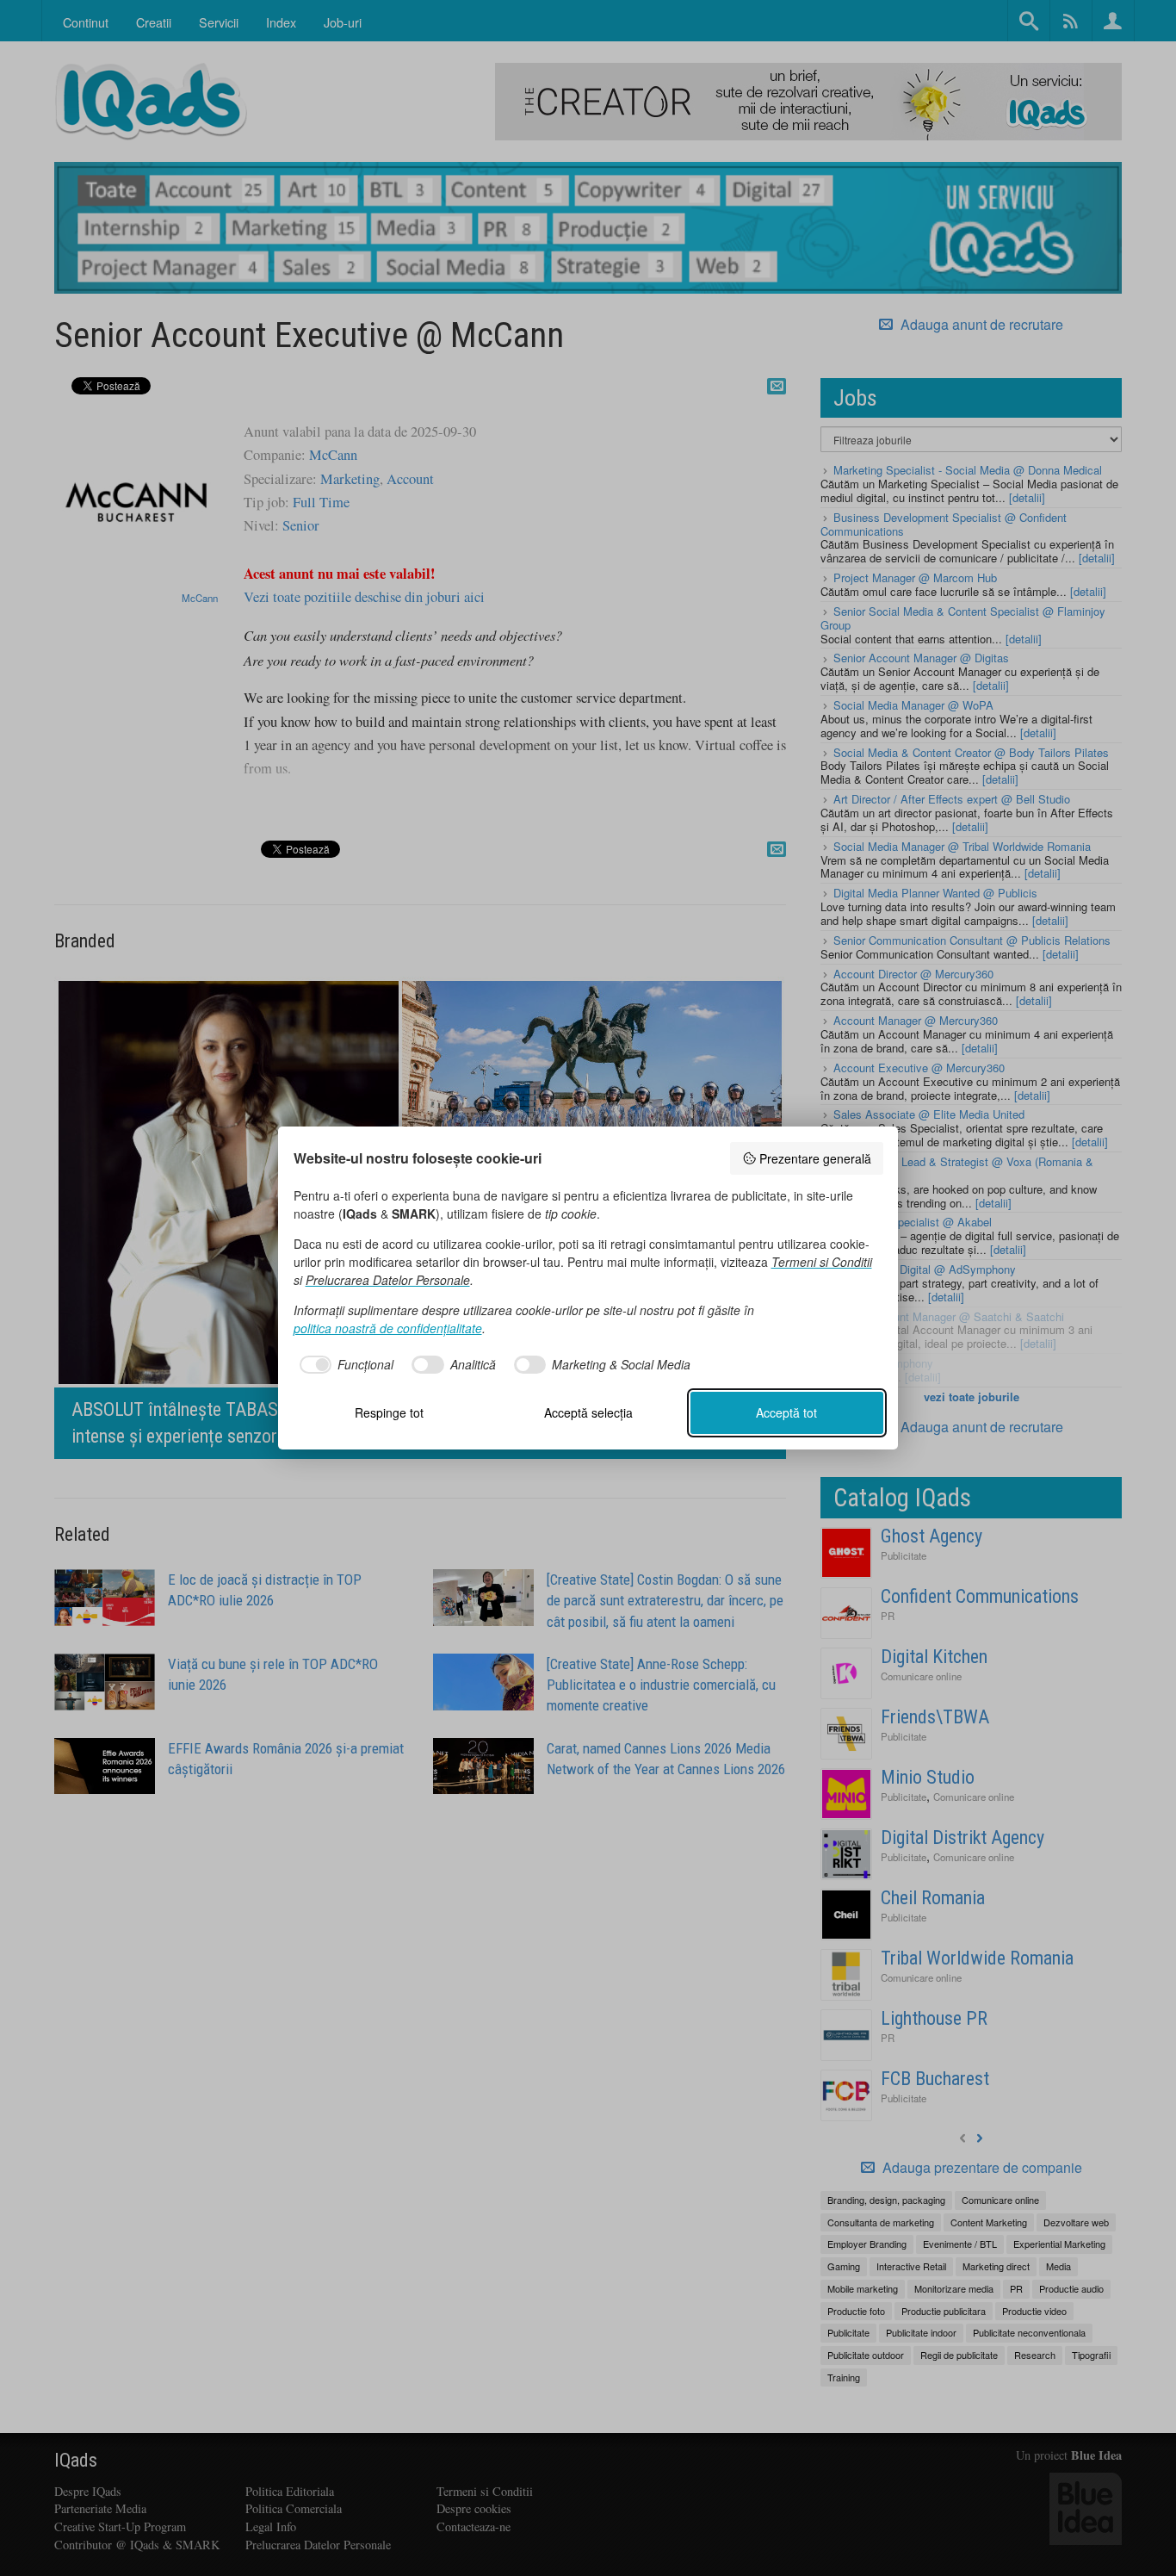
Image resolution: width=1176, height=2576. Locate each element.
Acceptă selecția (588, 1412)
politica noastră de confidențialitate (388, 1328)
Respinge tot (389, 1412)
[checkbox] (344, 1365)
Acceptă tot (786, 1412)
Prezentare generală (815, 1158)
